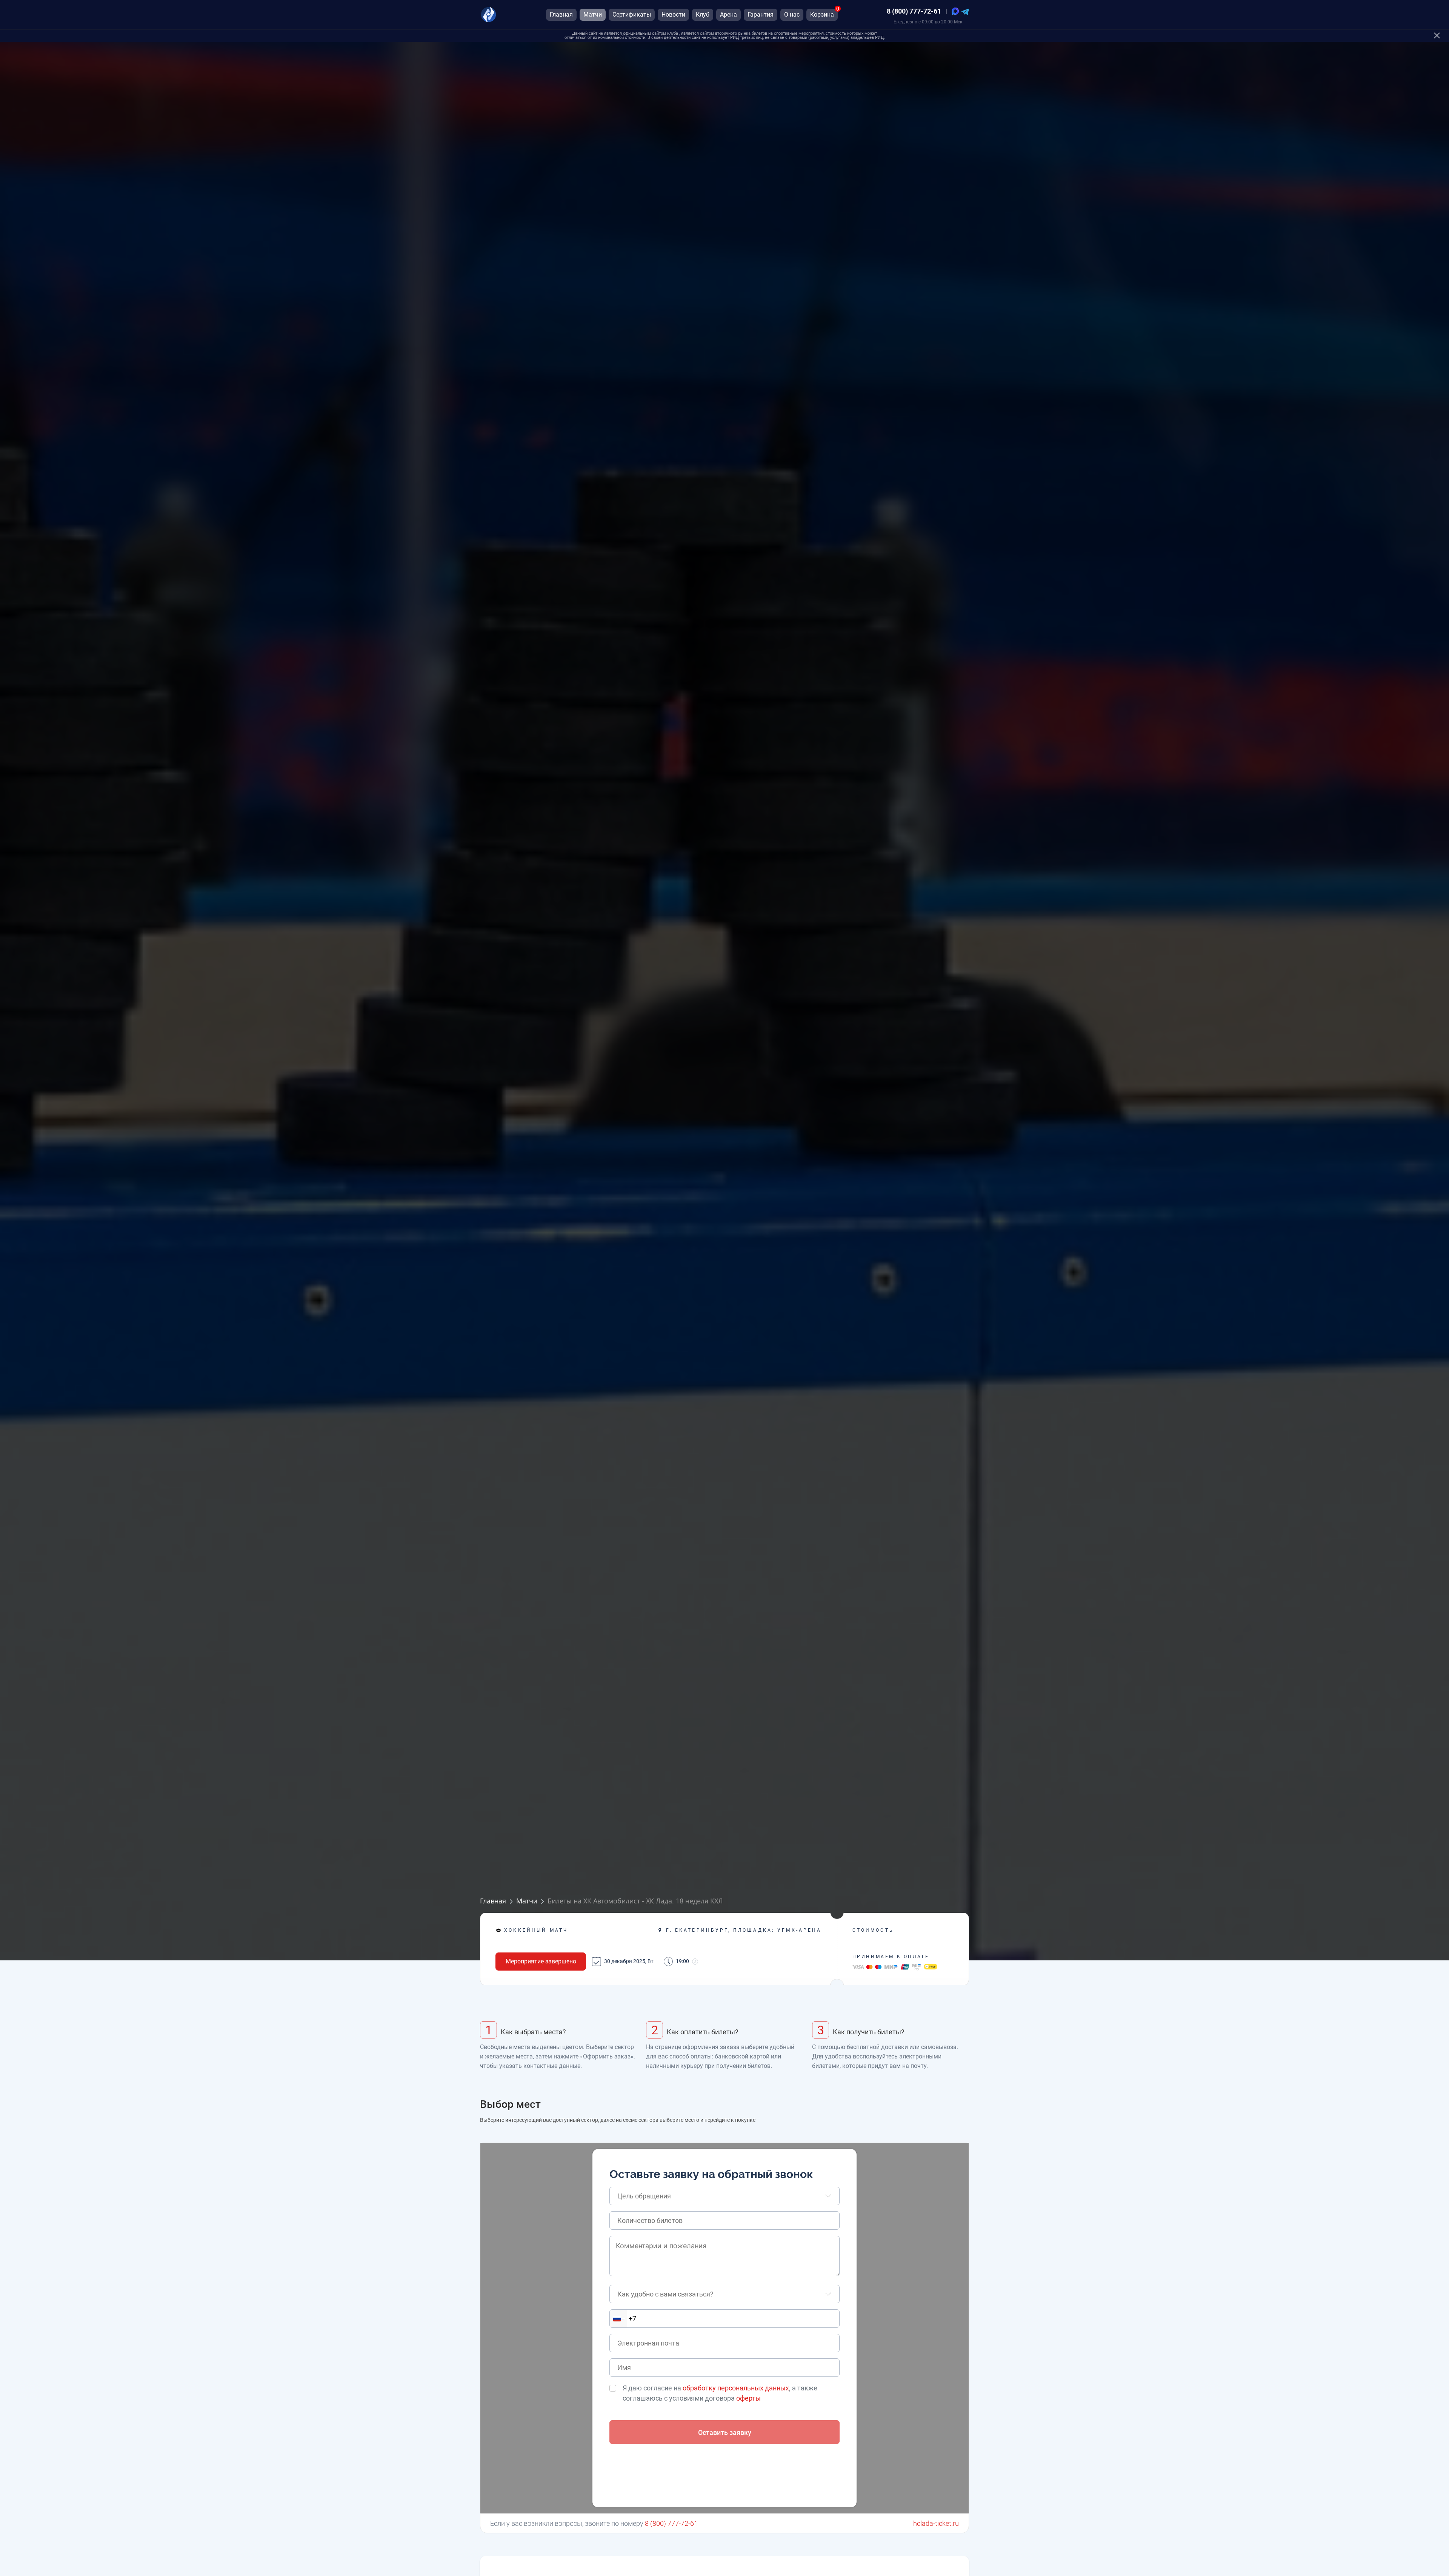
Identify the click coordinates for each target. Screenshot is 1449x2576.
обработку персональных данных (736, 2388)
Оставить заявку (725, 2432)
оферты (748, 2398)
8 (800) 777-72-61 (914, 11)
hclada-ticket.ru (936, 2523)
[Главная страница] (488, 15)
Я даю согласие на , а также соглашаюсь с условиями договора (720, 2393)
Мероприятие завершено (541, 1961)
